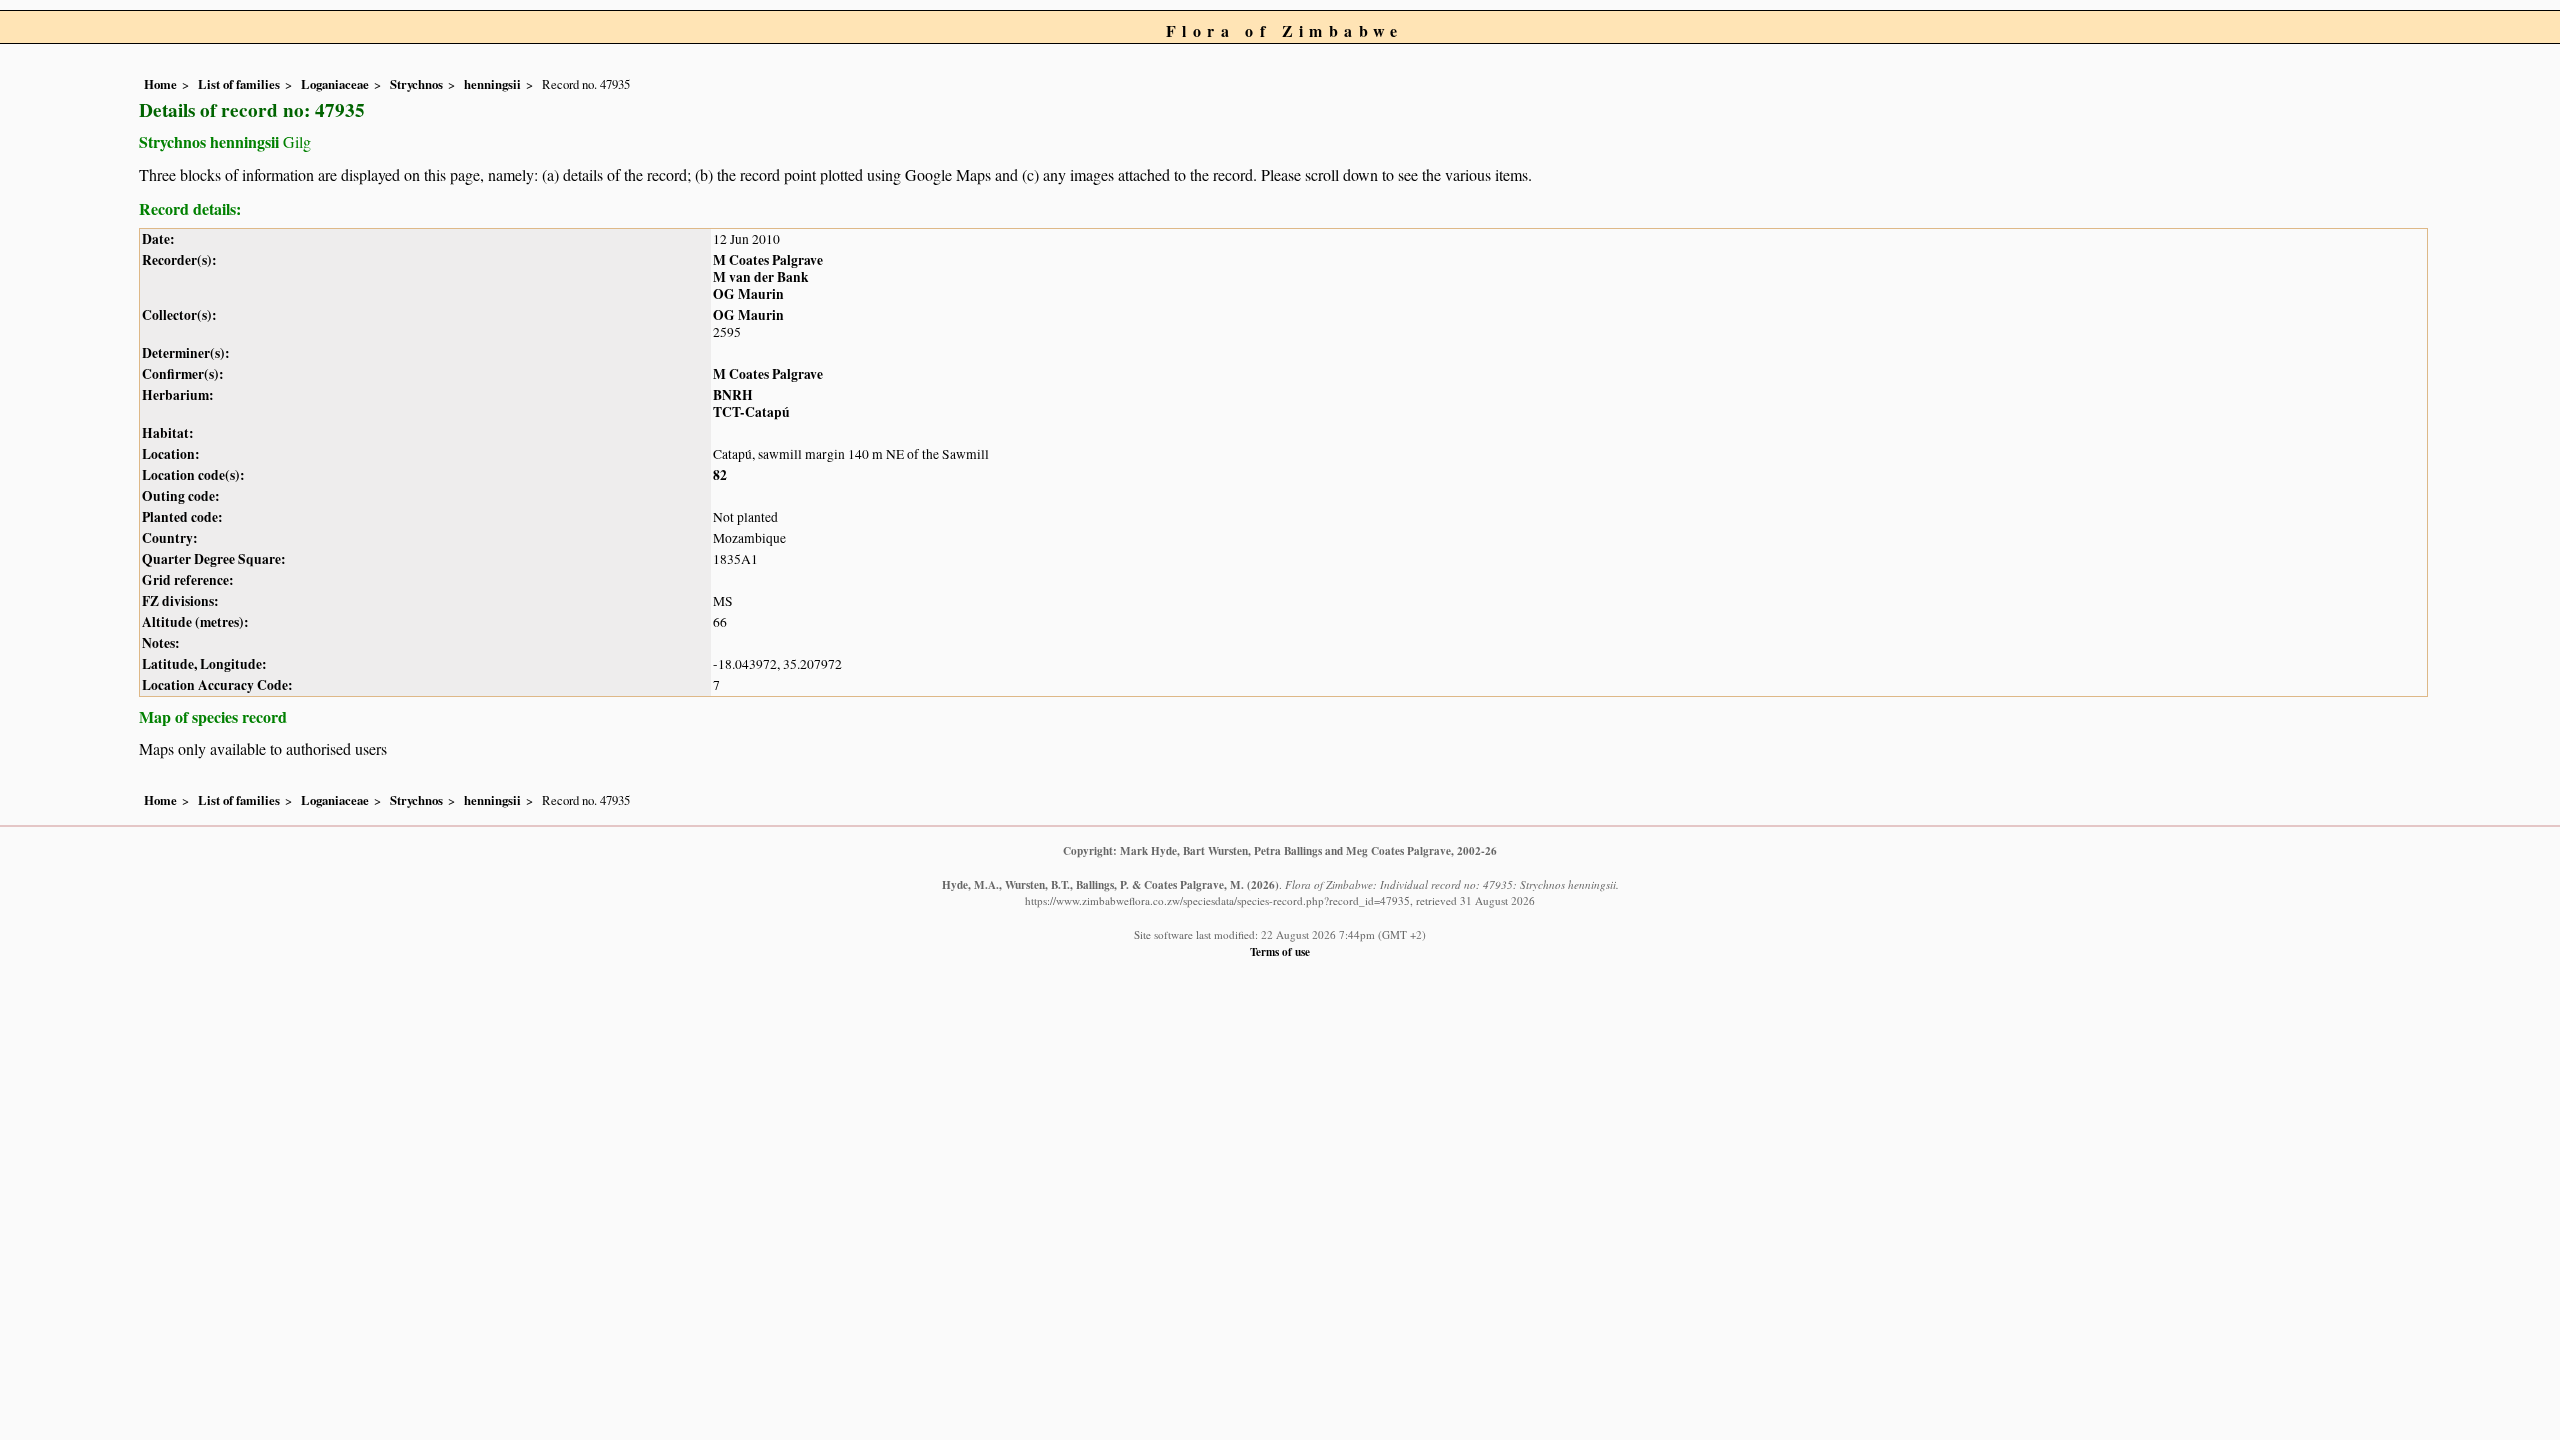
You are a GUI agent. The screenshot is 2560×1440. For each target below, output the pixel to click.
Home (160, 84)
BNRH (733, 395)
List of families (239, 84)
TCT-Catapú (751, 412)
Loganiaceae (335, 84)
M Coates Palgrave (768, 260)
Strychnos (416, 84)
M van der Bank (761, 277)
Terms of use (1280, 951)
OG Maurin (748, 294)
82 (720, 475)
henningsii (492, 84)
